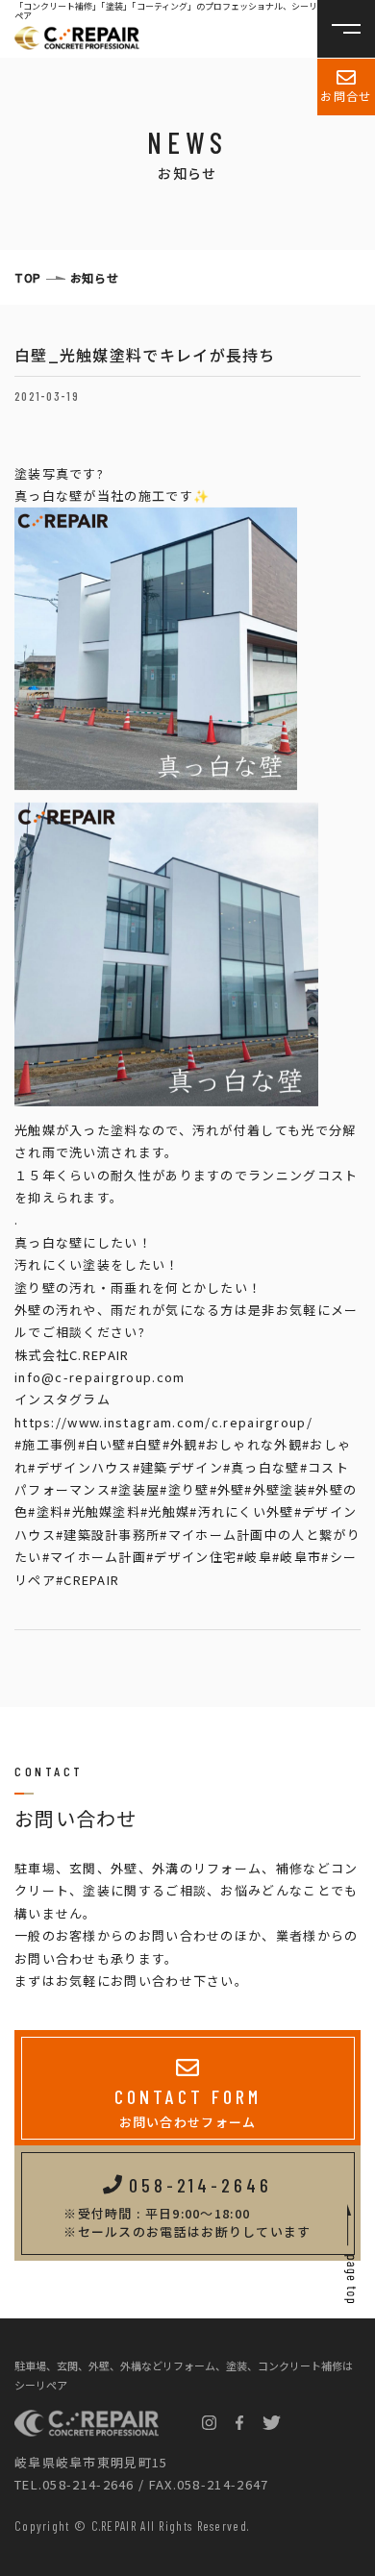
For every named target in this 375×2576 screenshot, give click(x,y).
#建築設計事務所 (108, 1535)
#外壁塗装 (276, 1489)
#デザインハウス (80, 1467)
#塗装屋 (135, 1489)
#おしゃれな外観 (250, 1444)
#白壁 (145, 1444)
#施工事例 (46, 1444)
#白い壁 (102, 1444)
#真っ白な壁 (262, 1467)
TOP (28, 277)
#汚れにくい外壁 (241, 1511)
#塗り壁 (184, 1489)
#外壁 (227, 1489)
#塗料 (46, 1511)
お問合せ (346, 96)
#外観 (180, 1444)
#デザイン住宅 (191, 1557)
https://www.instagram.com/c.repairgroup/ (163, 1422)
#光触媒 (165, 1511)
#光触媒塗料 (102, 1511)
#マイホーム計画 (94, 1557)
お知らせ (94, 277)
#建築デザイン (178, 1467)
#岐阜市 (297, 1557)
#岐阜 (254, 1557)
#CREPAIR (87, 1580)
